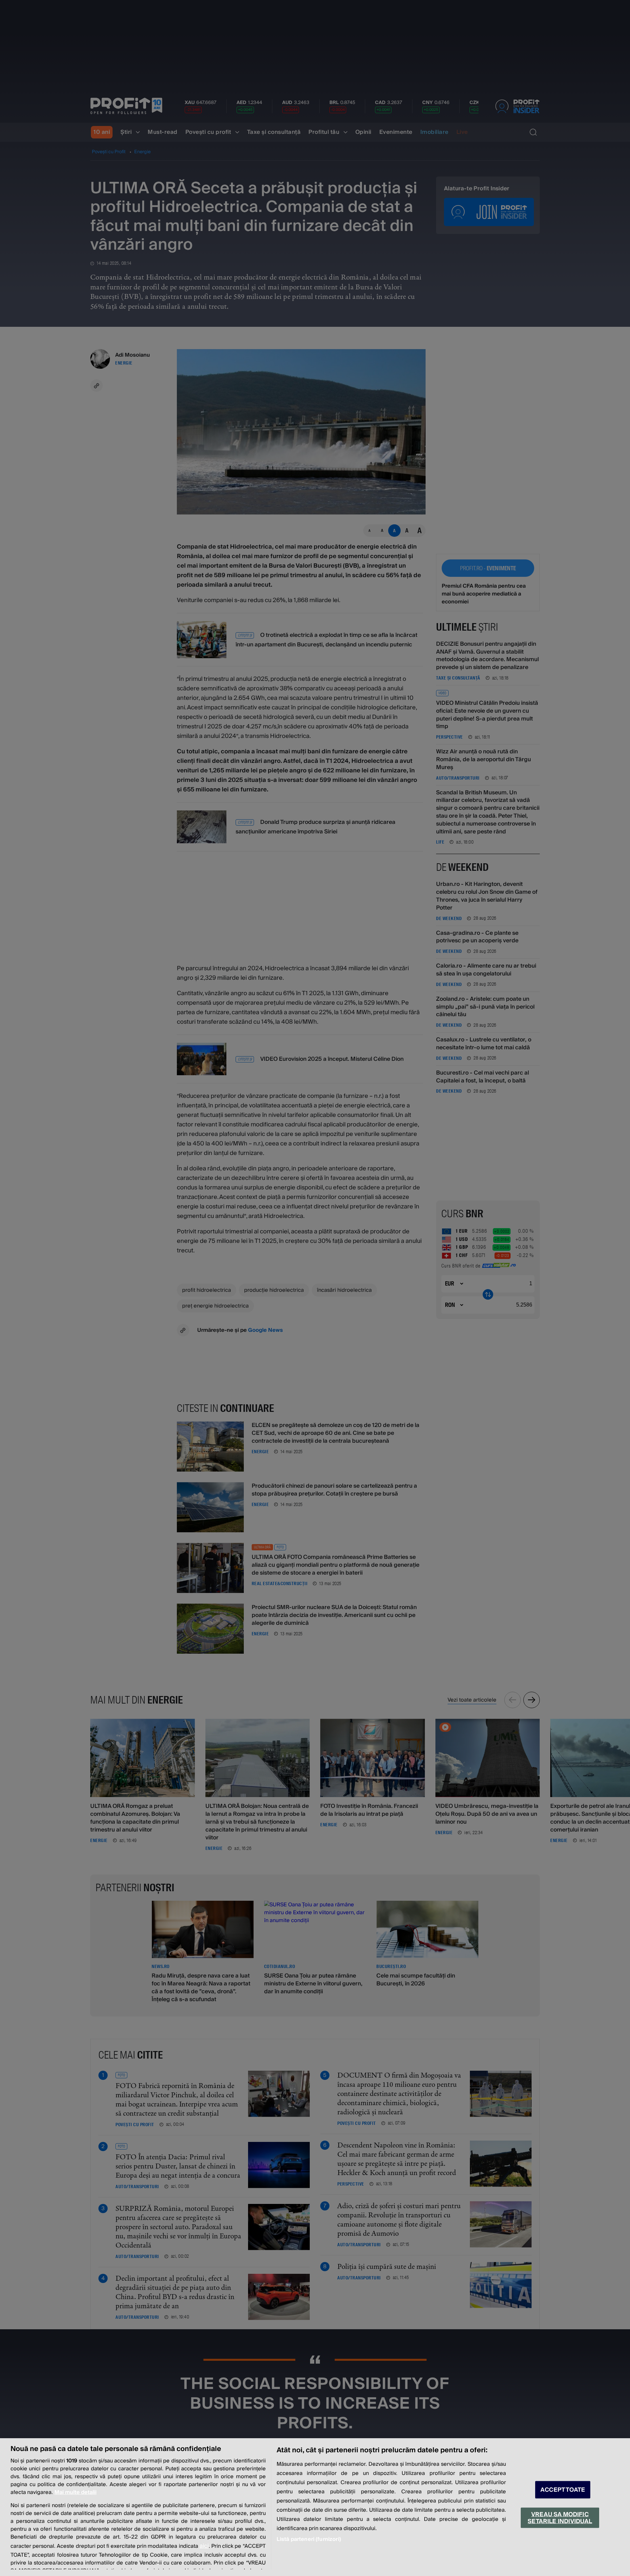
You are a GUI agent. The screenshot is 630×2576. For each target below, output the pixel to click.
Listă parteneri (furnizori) (309, 2539)
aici (204, 2546)
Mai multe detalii (75, 2492)
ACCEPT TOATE (563, 2490)
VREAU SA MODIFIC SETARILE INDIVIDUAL (560, 2518)
